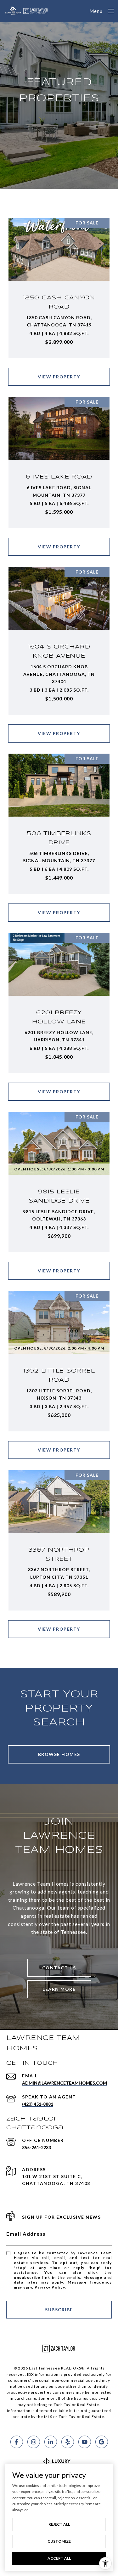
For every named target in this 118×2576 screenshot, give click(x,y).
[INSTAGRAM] (34, 2442)
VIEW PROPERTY (59, 377)
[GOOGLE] (102, 2442)
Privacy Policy (50, 2287)
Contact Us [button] (59, 1968)
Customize (59, 2541)
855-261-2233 (37, 2147)
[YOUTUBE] (85, 2442)
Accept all (59, 2558)
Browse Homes (59, 1754)
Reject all (59, 2524)
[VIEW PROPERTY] (59, 371)
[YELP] (68, 2442)
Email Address (26, 2234)
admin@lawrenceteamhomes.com (65, 2083)
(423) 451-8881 (38, 2104)
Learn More (59, 1989)
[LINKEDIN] (51, 2442)
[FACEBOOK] (17, 2442)
